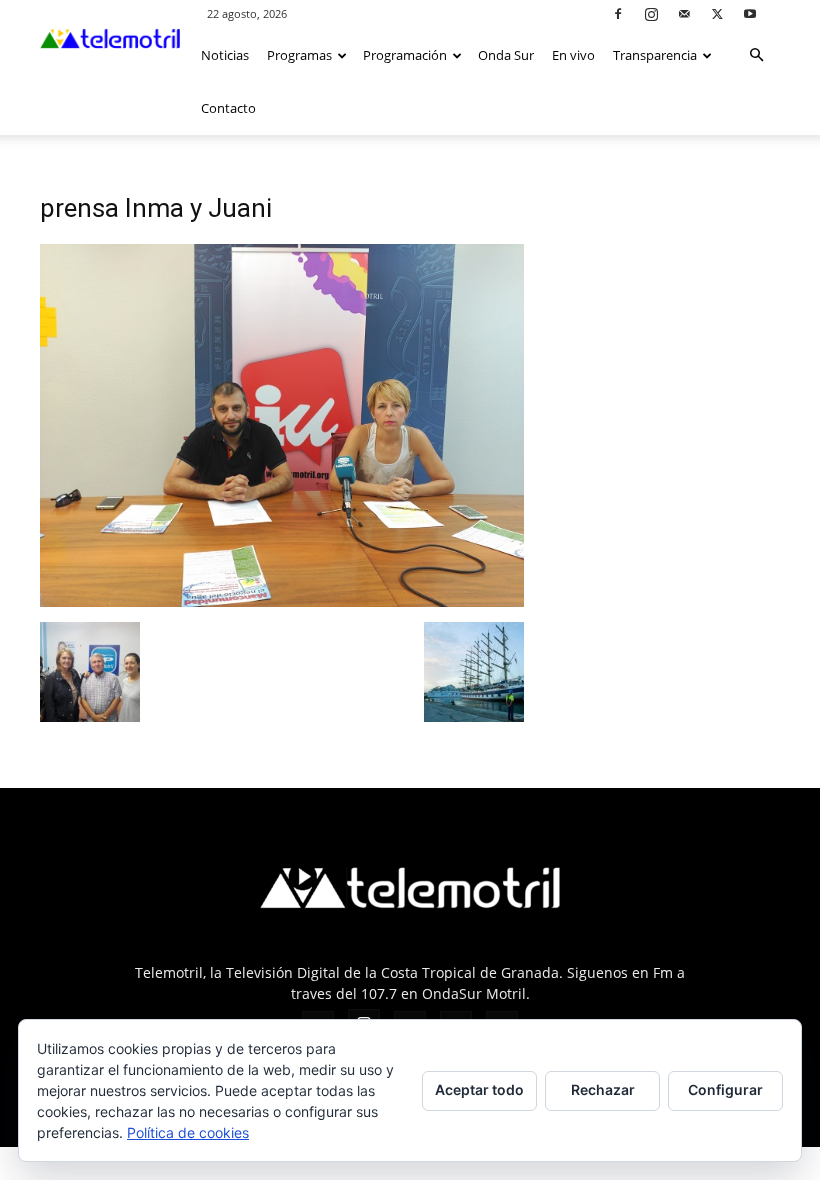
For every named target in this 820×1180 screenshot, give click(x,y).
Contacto (228, 108)
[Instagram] (651, 13)
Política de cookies (188, 1132)
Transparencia (655, 55)
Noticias (225, 55)
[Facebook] (618, 13)
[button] (756, 55)
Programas (299, 55)
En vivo (573, 55)
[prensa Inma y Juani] (282, 601)
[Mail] (684, 13)
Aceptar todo (479, 1089)
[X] (717, 13)
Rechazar (603, 1089)
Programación (405, 55)
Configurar (725, 1089)
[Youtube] (750, 13)
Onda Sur (506, 55)
